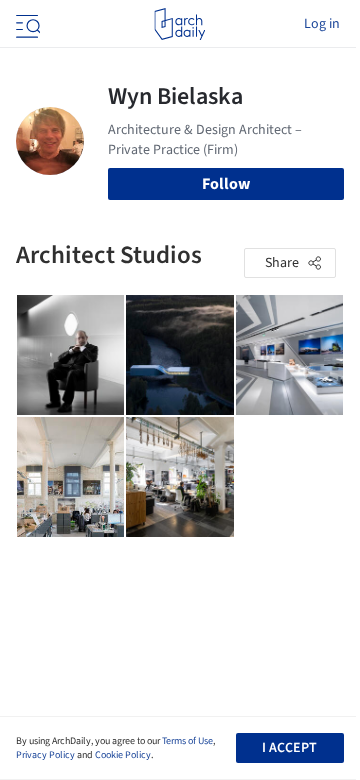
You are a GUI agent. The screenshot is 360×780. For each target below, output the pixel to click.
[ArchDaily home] (179, 24)
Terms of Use (187, 741)
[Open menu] (26, 24)
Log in (322, 24)
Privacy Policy (45, 755)
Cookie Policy (123, 755)
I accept (289, 748)
